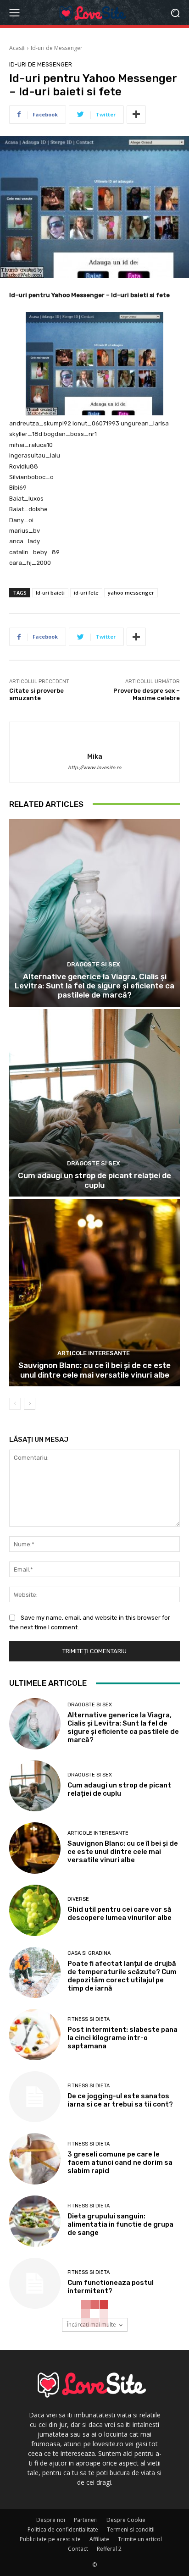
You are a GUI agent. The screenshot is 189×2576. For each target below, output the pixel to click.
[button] (175, 13)
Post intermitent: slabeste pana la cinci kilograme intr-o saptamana (122, 2038)
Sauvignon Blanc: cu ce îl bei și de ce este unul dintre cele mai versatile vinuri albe (94, 1370)
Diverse (78, 1899)
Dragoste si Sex (94, 964)
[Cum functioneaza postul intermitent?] (35, 2284)
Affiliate (99, 2539)
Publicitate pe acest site (50, 2539)
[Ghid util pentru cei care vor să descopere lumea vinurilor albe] (35, 1910)
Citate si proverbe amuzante (36, 694)
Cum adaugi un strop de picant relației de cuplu (94, 1180)
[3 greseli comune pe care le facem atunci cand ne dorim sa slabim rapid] (35, 2159)
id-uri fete (86, 593)
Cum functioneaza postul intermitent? (111, 2287)
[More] (136, 115)
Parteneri (86, 2520)
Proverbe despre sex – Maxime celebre (147, 694)
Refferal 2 (109, 2549)
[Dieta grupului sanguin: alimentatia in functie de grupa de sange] (35, 2221)
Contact (78, 2549)
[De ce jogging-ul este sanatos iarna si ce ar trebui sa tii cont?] (35, 2097)
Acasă (17, 48)
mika (95, 756)
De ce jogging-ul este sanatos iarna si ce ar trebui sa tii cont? (120, 2100)
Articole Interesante (94, 1353)
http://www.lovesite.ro (94, 768)
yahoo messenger (131, 593)
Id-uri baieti (50, 593)
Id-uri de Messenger (57, 48)
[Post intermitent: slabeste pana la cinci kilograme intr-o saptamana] (35, 2035)
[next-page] (30, 1404)
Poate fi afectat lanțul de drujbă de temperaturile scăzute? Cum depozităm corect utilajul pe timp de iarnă (122, 1976)
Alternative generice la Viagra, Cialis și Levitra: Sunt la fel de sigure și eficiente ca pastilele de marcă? (94, 986)
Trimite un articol (140, 2539)
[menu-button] (14, 13)
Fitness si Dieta (89, 2019)
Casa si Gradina (89, 1953)
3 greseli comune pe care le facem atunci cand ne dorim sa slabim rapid (120, 2162)
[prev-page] (15, 1404)
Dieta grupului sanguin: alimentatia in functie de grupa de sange (120, 2224)
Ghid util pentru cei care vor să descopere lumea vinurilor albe (120, 1914)
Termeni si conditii (131, 2529)
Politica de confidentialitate (63, 2529)
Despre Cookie (126, 2520)
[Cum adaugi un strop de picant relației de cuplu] (94, 1103)
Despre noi (51, 2520)
